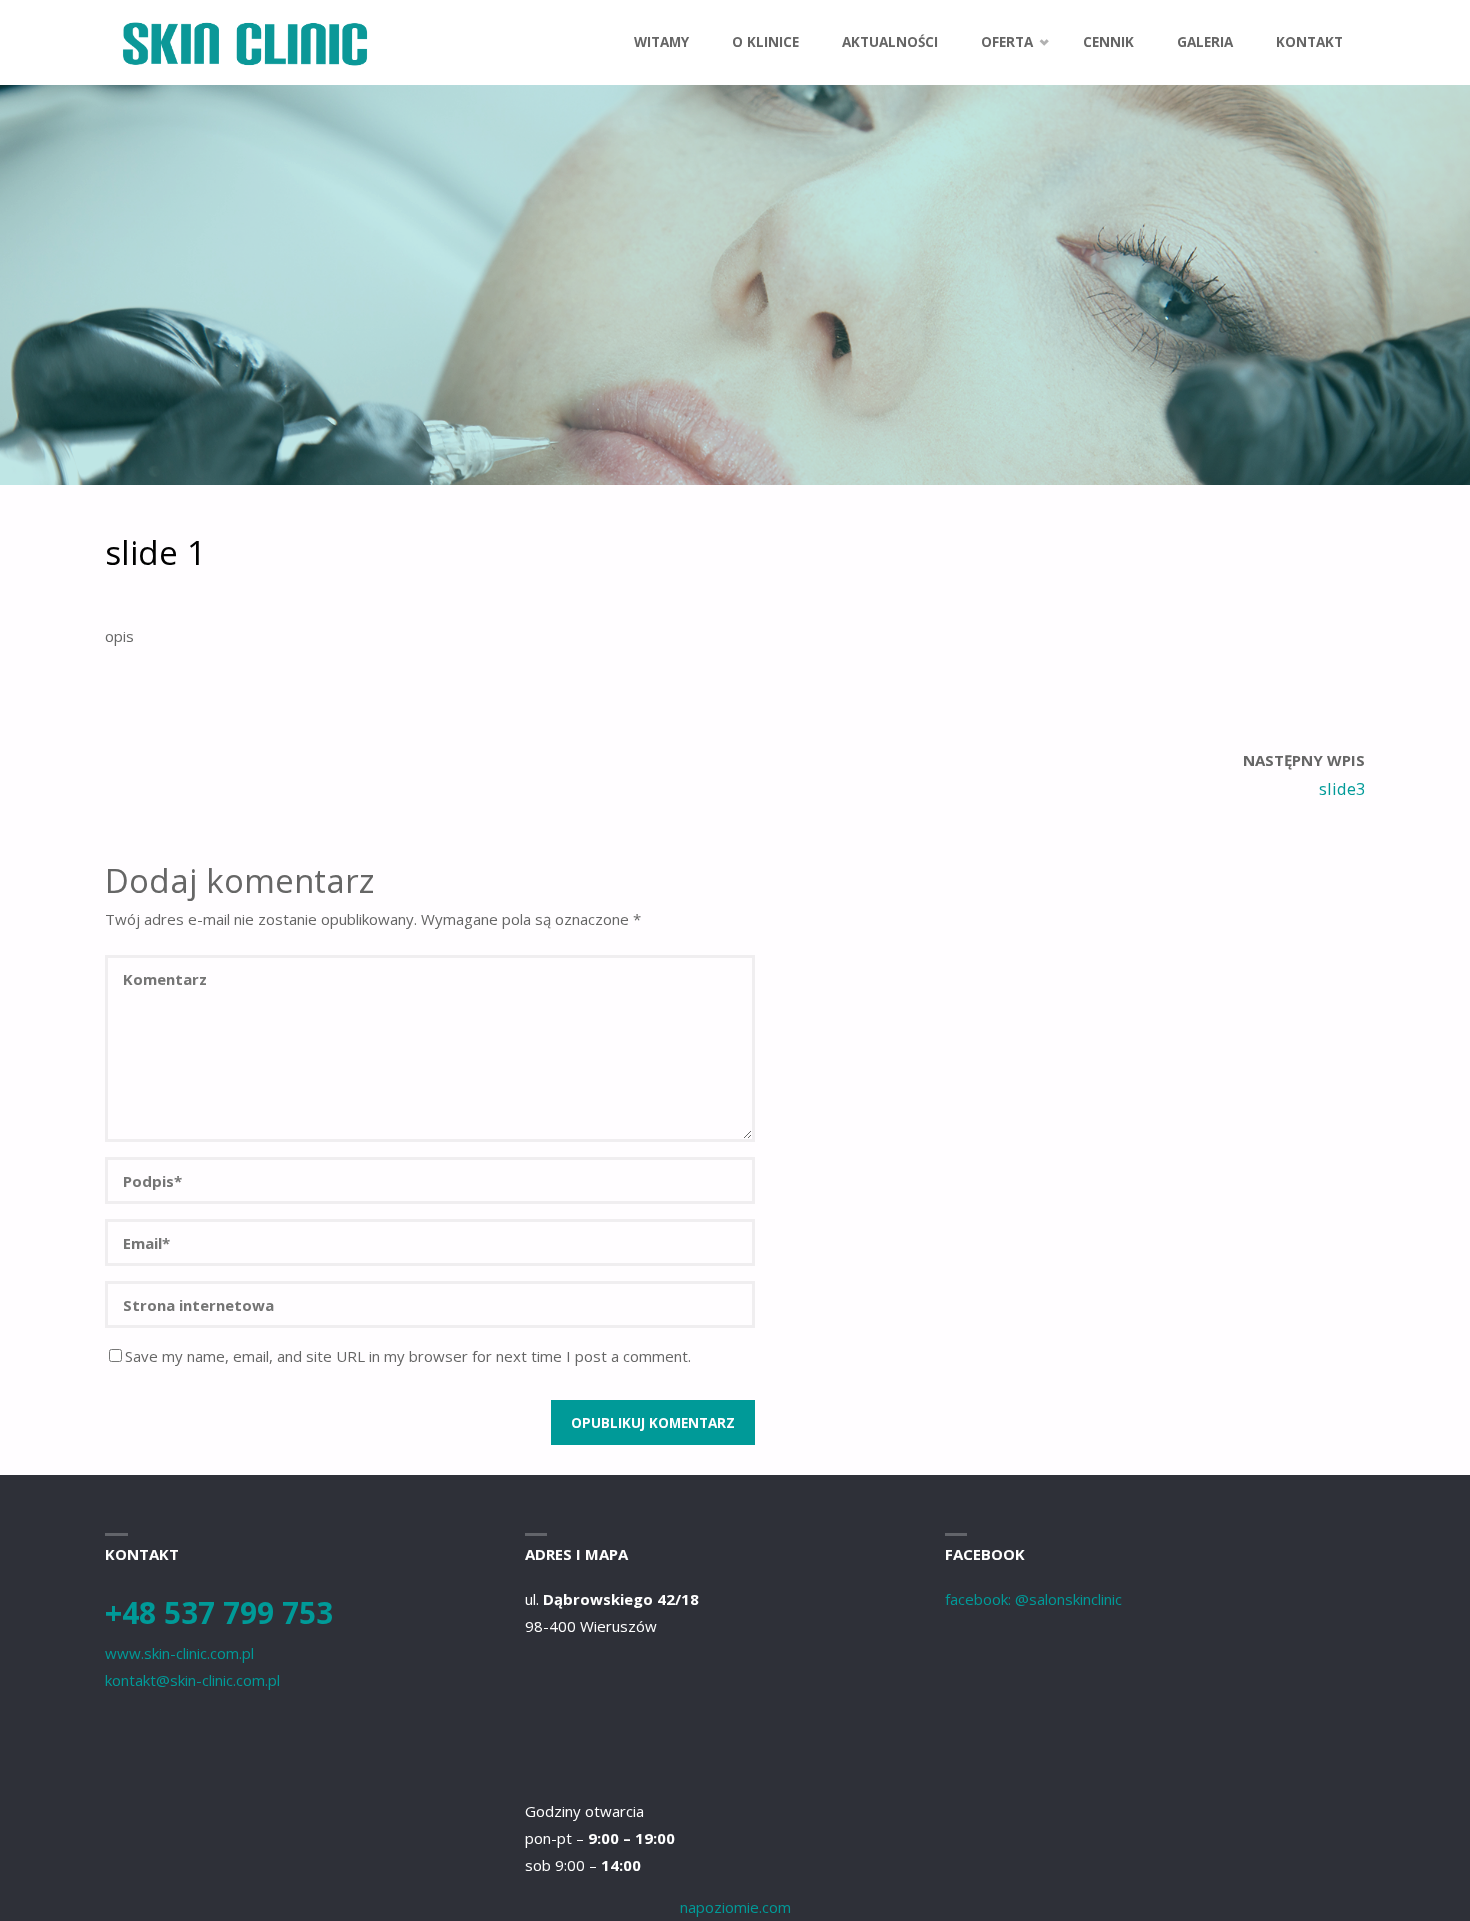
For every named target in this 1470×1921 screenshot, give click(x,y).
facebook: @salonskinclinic (1033, 1599)
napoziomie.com (735, 1907)
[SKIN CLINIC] (243, 42)
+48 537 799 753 (219, 1612)
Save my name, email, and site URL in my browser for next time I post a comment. (408, 1356)
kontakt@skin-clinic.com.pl (192, 1680)
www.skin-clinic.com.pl (179, 1653)
